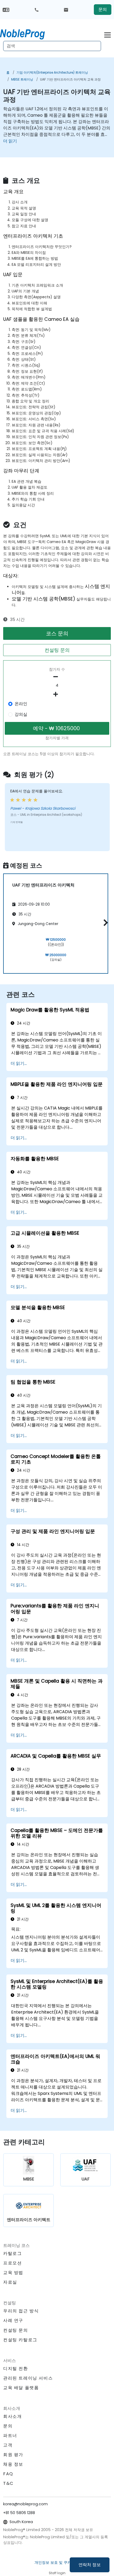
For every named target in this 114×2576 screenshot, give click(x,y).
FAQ (8, 2474)
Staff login (57, 2573)
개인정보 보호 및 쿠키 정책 (57, 2562)
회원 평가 (13, 2455)
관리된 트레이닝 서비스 (28, 2378)
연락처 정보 (90, 2565)
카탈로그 (12, 2253)
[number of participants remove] (57, 677)
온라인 (21, 704)
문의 (103, 9)
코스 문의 (57, 633)
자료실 (10, 2282)
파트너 (10, 2436)
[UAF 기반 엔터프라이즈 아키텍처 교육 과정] (27, 33)
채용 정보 (13, 2464)
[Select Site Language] (6, 9)
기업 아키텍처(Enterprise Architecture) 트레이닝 (52, 72)
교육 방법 (13, 2273)
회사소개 (12, 2416)
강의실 (21, 714)
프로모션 (12, 2263)
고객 (8, 2445)
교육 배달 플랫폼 (21, 2388)
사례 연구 (13, 2320)
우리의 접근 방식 (21, 2311)
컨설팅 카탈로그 (20, 2340)
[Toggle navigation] (108, 34)
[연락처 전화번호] (37, 10)
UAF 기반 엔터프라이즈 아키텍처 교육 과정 (70, 79)
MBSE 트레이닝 (22, 79)
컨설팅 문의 (57, 650)
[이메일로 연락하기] (66, 10)
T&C (8, 2483)
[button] (104, 923)
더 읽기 (10, 141)
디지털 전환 (16, 2369)
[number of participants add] (57, 694)
